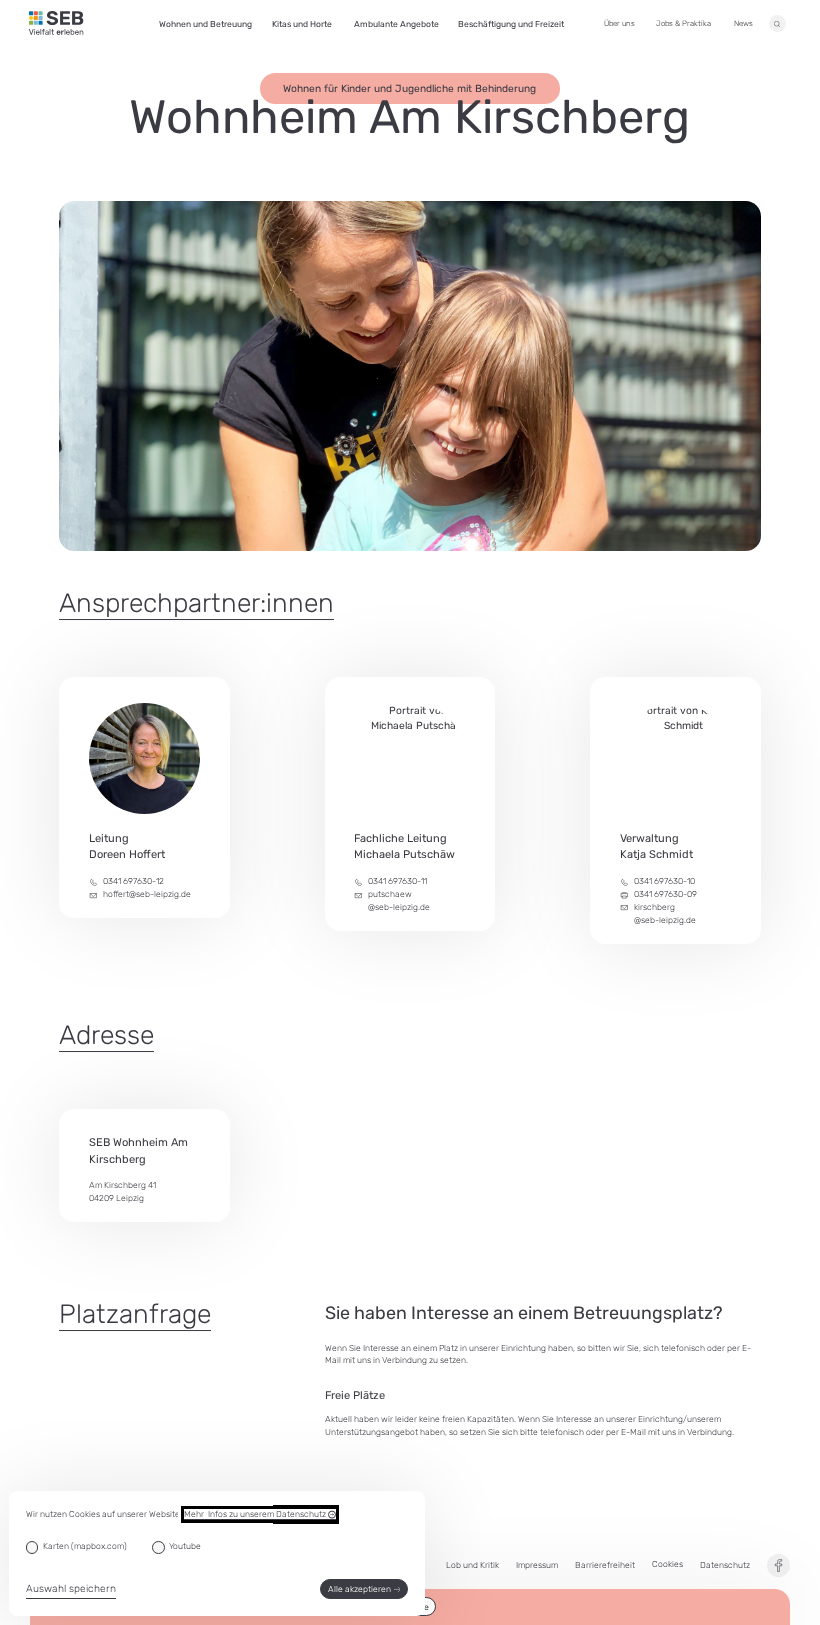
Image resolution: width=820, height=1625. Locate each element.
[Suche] (777, 23)
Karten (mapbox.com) (85, 1546)
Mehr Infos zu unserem (256, 1514)
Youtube (185, 1546)
